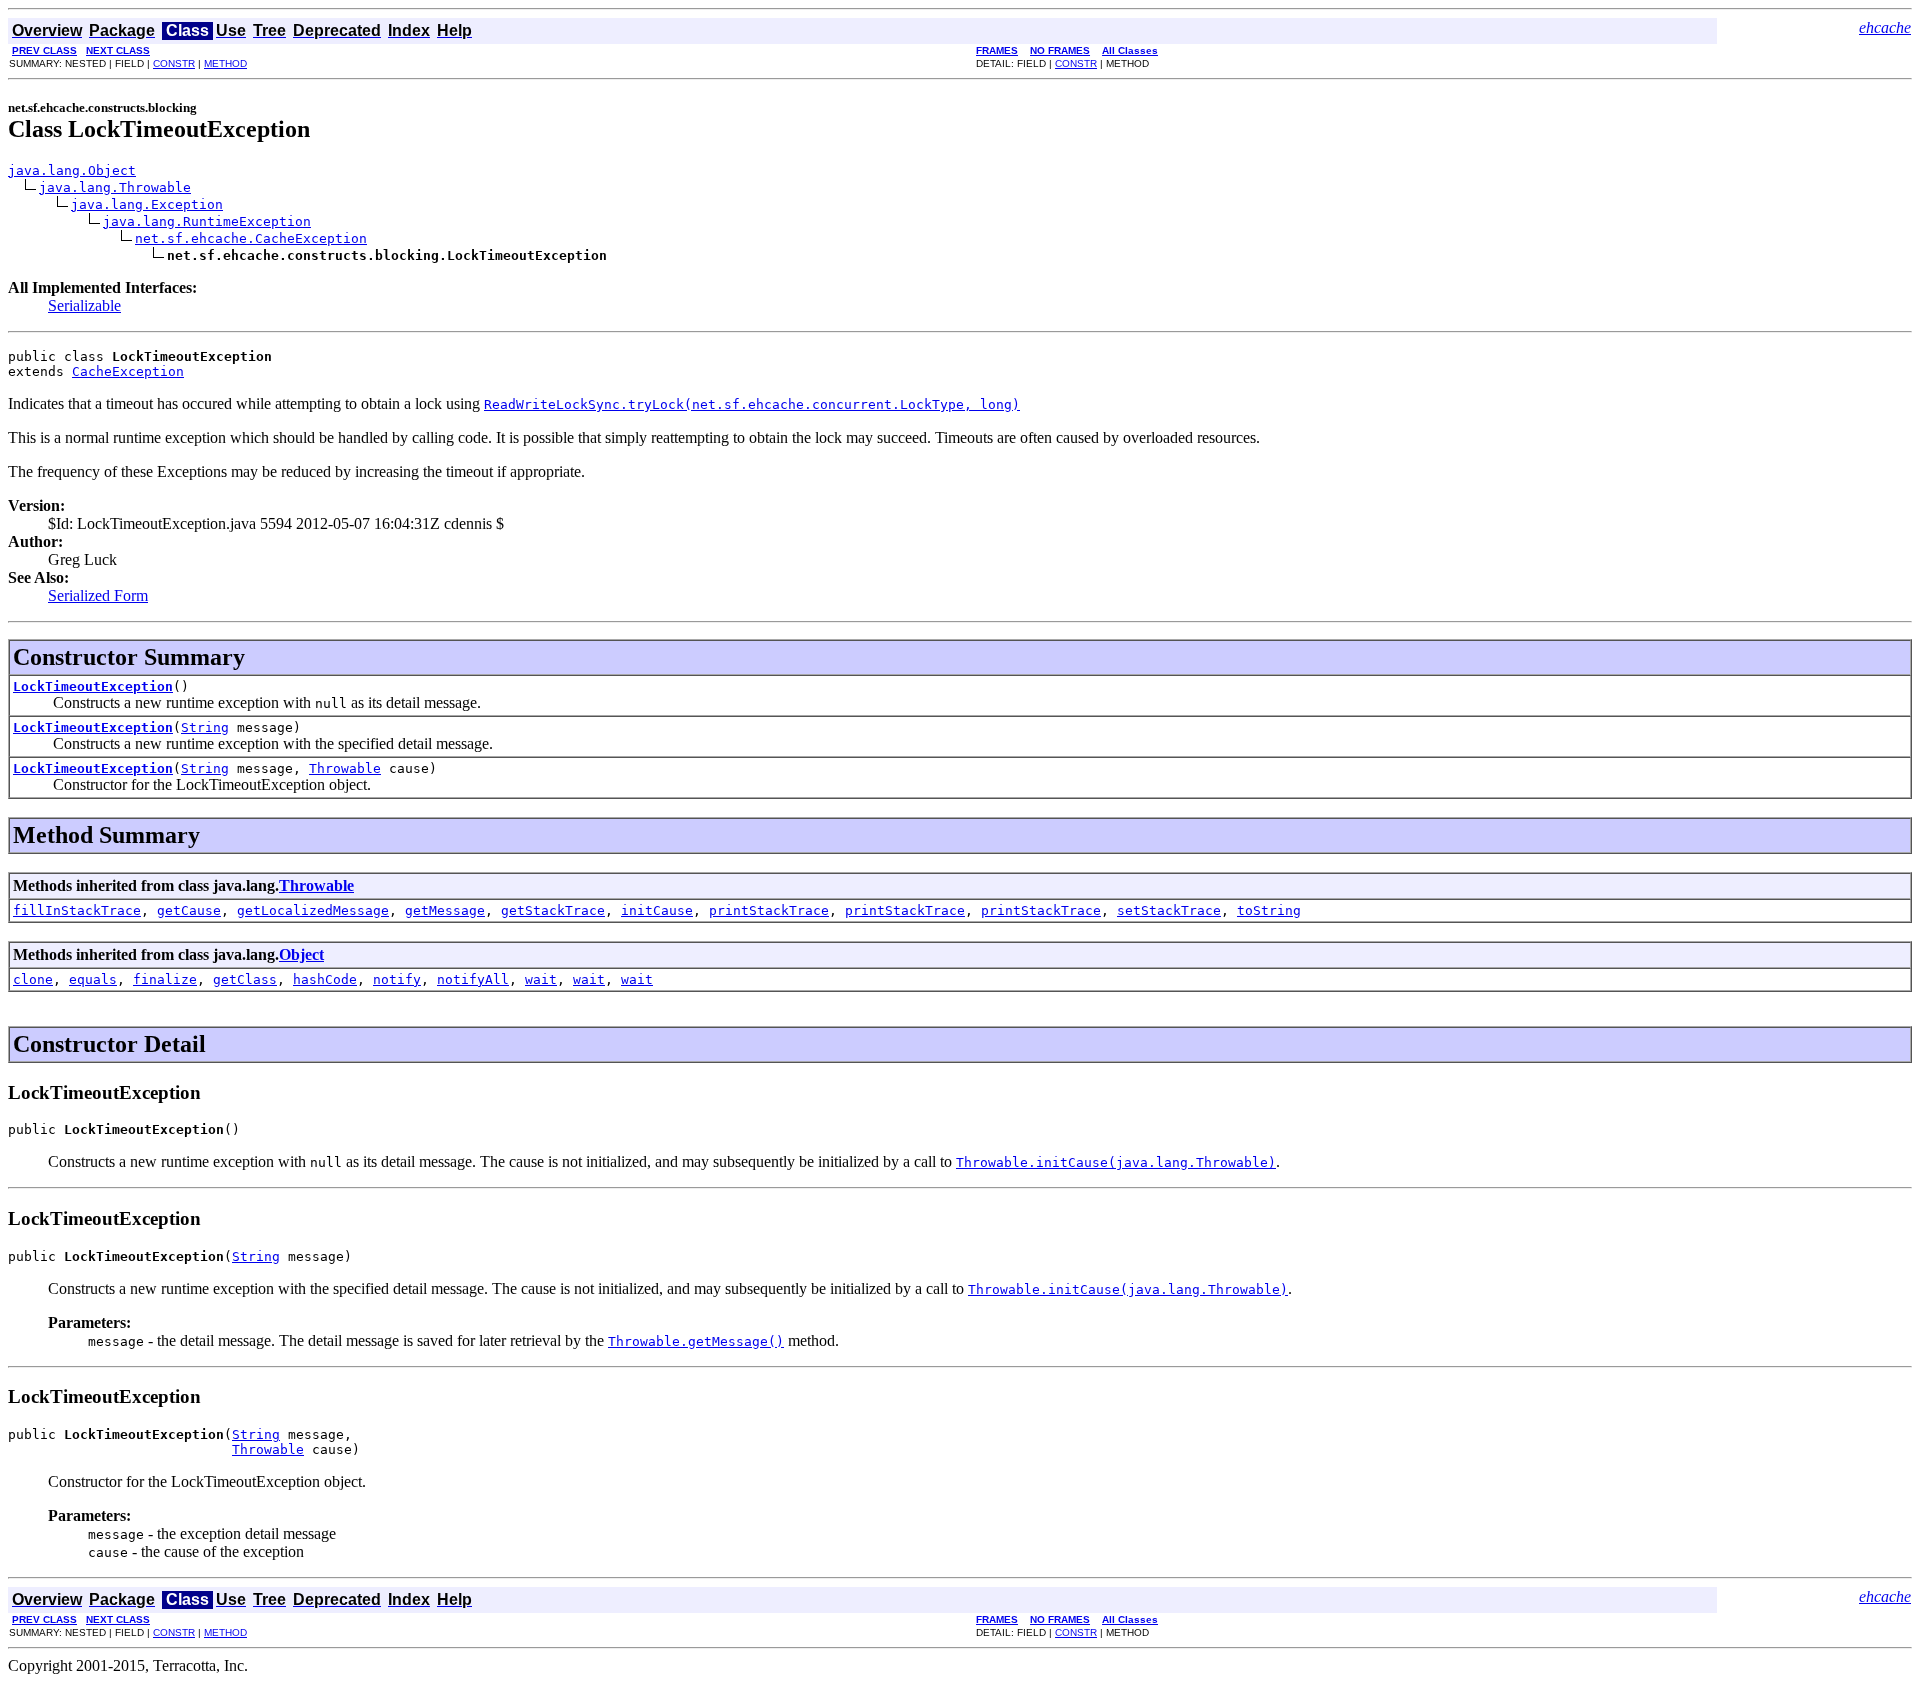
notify (397, 979)
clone (33, 979)
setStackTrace (1169, 910)
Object (301, 954)
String (205, 727)
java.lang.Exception (147, 204)
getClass (245, 979)
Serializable (84, 305)
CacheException (128, 371)
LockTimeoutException (93, 686)
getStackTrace (553, 910)
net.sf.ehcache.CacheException (251, 238)
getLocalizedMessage (313, 910)
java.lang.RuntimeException (207, 221)
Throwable (345, 768)
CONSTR (174, 63)
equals (93, 979)
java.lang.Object (72, 170)
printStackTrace (769, 910)
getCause (189, 910)
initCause (657, 910)
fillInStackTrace (77, 910)
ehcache (1885, 27)
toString (1269, 910)
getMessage (445, 910)
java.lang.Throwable (115, 187)
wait (541, 979)
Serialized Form (98, 595)
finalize (165, 979)
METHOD (225, 63)
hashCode (325, 979)
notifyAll (473, 979)
